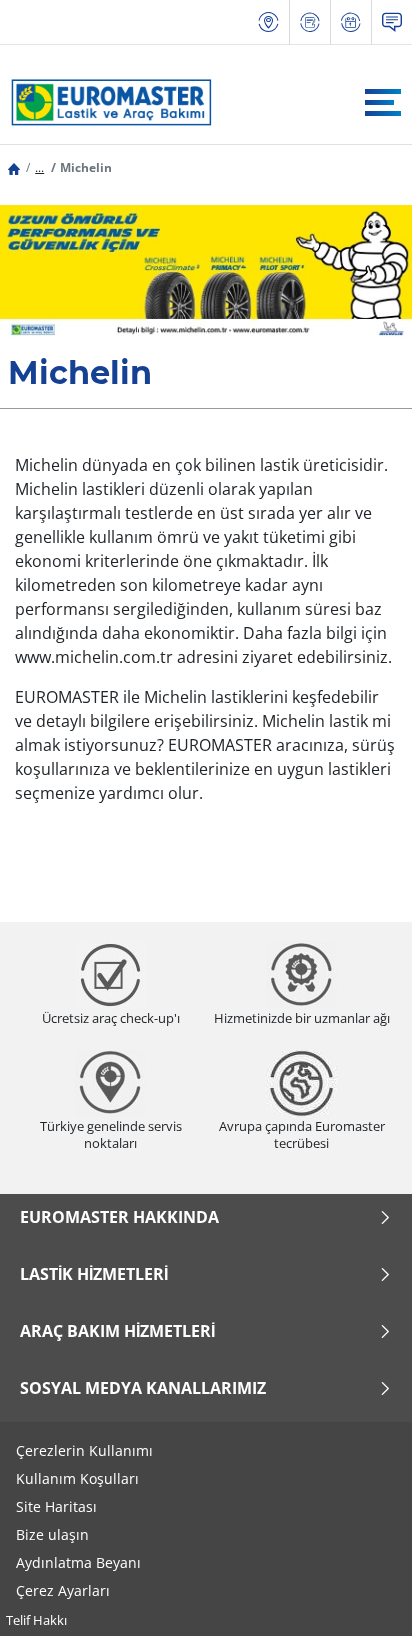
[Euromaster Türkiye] (106, 102)
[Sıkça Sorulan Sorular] (392, 22)
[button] (39, 167)
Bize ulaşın (52, 1534)
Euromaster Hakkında (119, 1217)
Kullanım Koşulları (77, 1478)
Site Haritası (56, 1506)
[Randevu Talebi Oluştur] (351, 22)
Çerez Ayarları (63, 1590)
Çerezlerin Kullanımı (84, 1450)
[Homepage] (14, 167)
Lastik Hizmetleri (94, 1274)
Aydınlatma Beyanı (78, 1562)
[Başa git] (359, 1593)
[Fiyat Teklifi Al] (310, 22)
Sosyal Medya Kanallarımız (143, 1388)
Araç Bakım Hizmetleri (117, 1331)
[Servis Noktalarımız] (269, 22)
